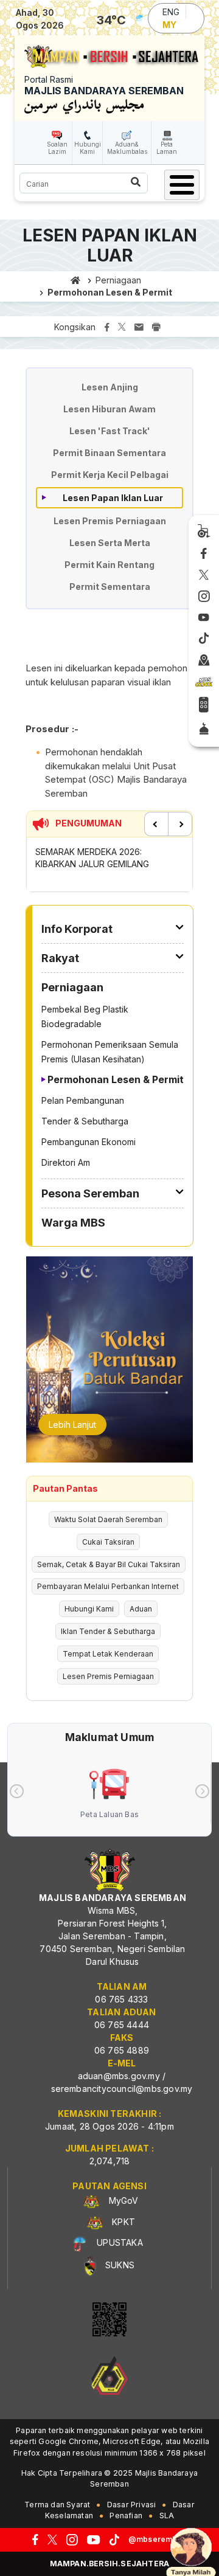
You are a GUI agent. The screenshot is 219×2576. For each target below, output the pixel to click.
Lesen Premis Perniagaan (110, 521)
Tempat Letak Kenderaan (108, 1654)
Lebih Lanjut (72, 1425)
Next (180, 824)
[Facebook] (204, 554)
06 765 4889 (122, 2050)
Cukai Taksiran (108, 1542)
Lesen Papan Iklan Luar (113, 498)
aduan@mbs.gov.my (119, 2076)
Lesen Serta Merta (110, 543)
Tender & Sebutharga (85, 1121)
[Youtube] (204, 618)
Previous (156, 824)
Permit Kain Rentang (109, 565)
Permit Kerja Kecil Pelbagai (110, 475)
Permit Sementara (110, 587)
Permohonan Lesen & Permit (110, 292)
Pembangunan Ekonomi (89, 1142)
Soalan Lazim (57, 148)
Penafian (126, 2515)
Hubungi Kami (88, 148)
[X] (204, 575)
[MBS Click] (204, 682)
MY (169, 25)
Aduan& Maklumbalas (127, 148)
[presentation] (17, 1791)
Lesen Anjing (110, 387)
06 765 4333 (121, 1999)
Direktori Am (66, 1162)
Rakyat (60, 958)
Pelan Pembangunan (83, 1100)
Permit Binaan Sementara (109, 453)
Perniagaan (118, 280)
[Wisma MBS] (204, 660)
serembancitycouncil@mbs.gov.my (122, 2089)
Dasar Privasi (132, 2505)
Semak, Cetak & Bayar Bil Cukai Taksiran (109, 1564)
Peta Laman (167, 148)
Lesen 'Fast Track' (110, 431)
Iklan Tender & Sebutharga (108, 1631)
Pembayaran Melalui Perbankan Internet (108, 1586)
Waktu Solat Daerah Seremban (108, 1519)
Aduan (141, 1609)
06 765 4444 (122, 2025)
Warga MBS (73, 1223)
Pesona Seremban (90, 1193)
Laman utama (76, 280)
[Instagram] (204, 597)
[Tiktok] (204, 639)
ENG (171, 12)
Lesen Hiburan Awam (109, 409)
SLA (167, 2515)
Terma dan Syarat (57, 2505)
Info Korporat (77, 929)
